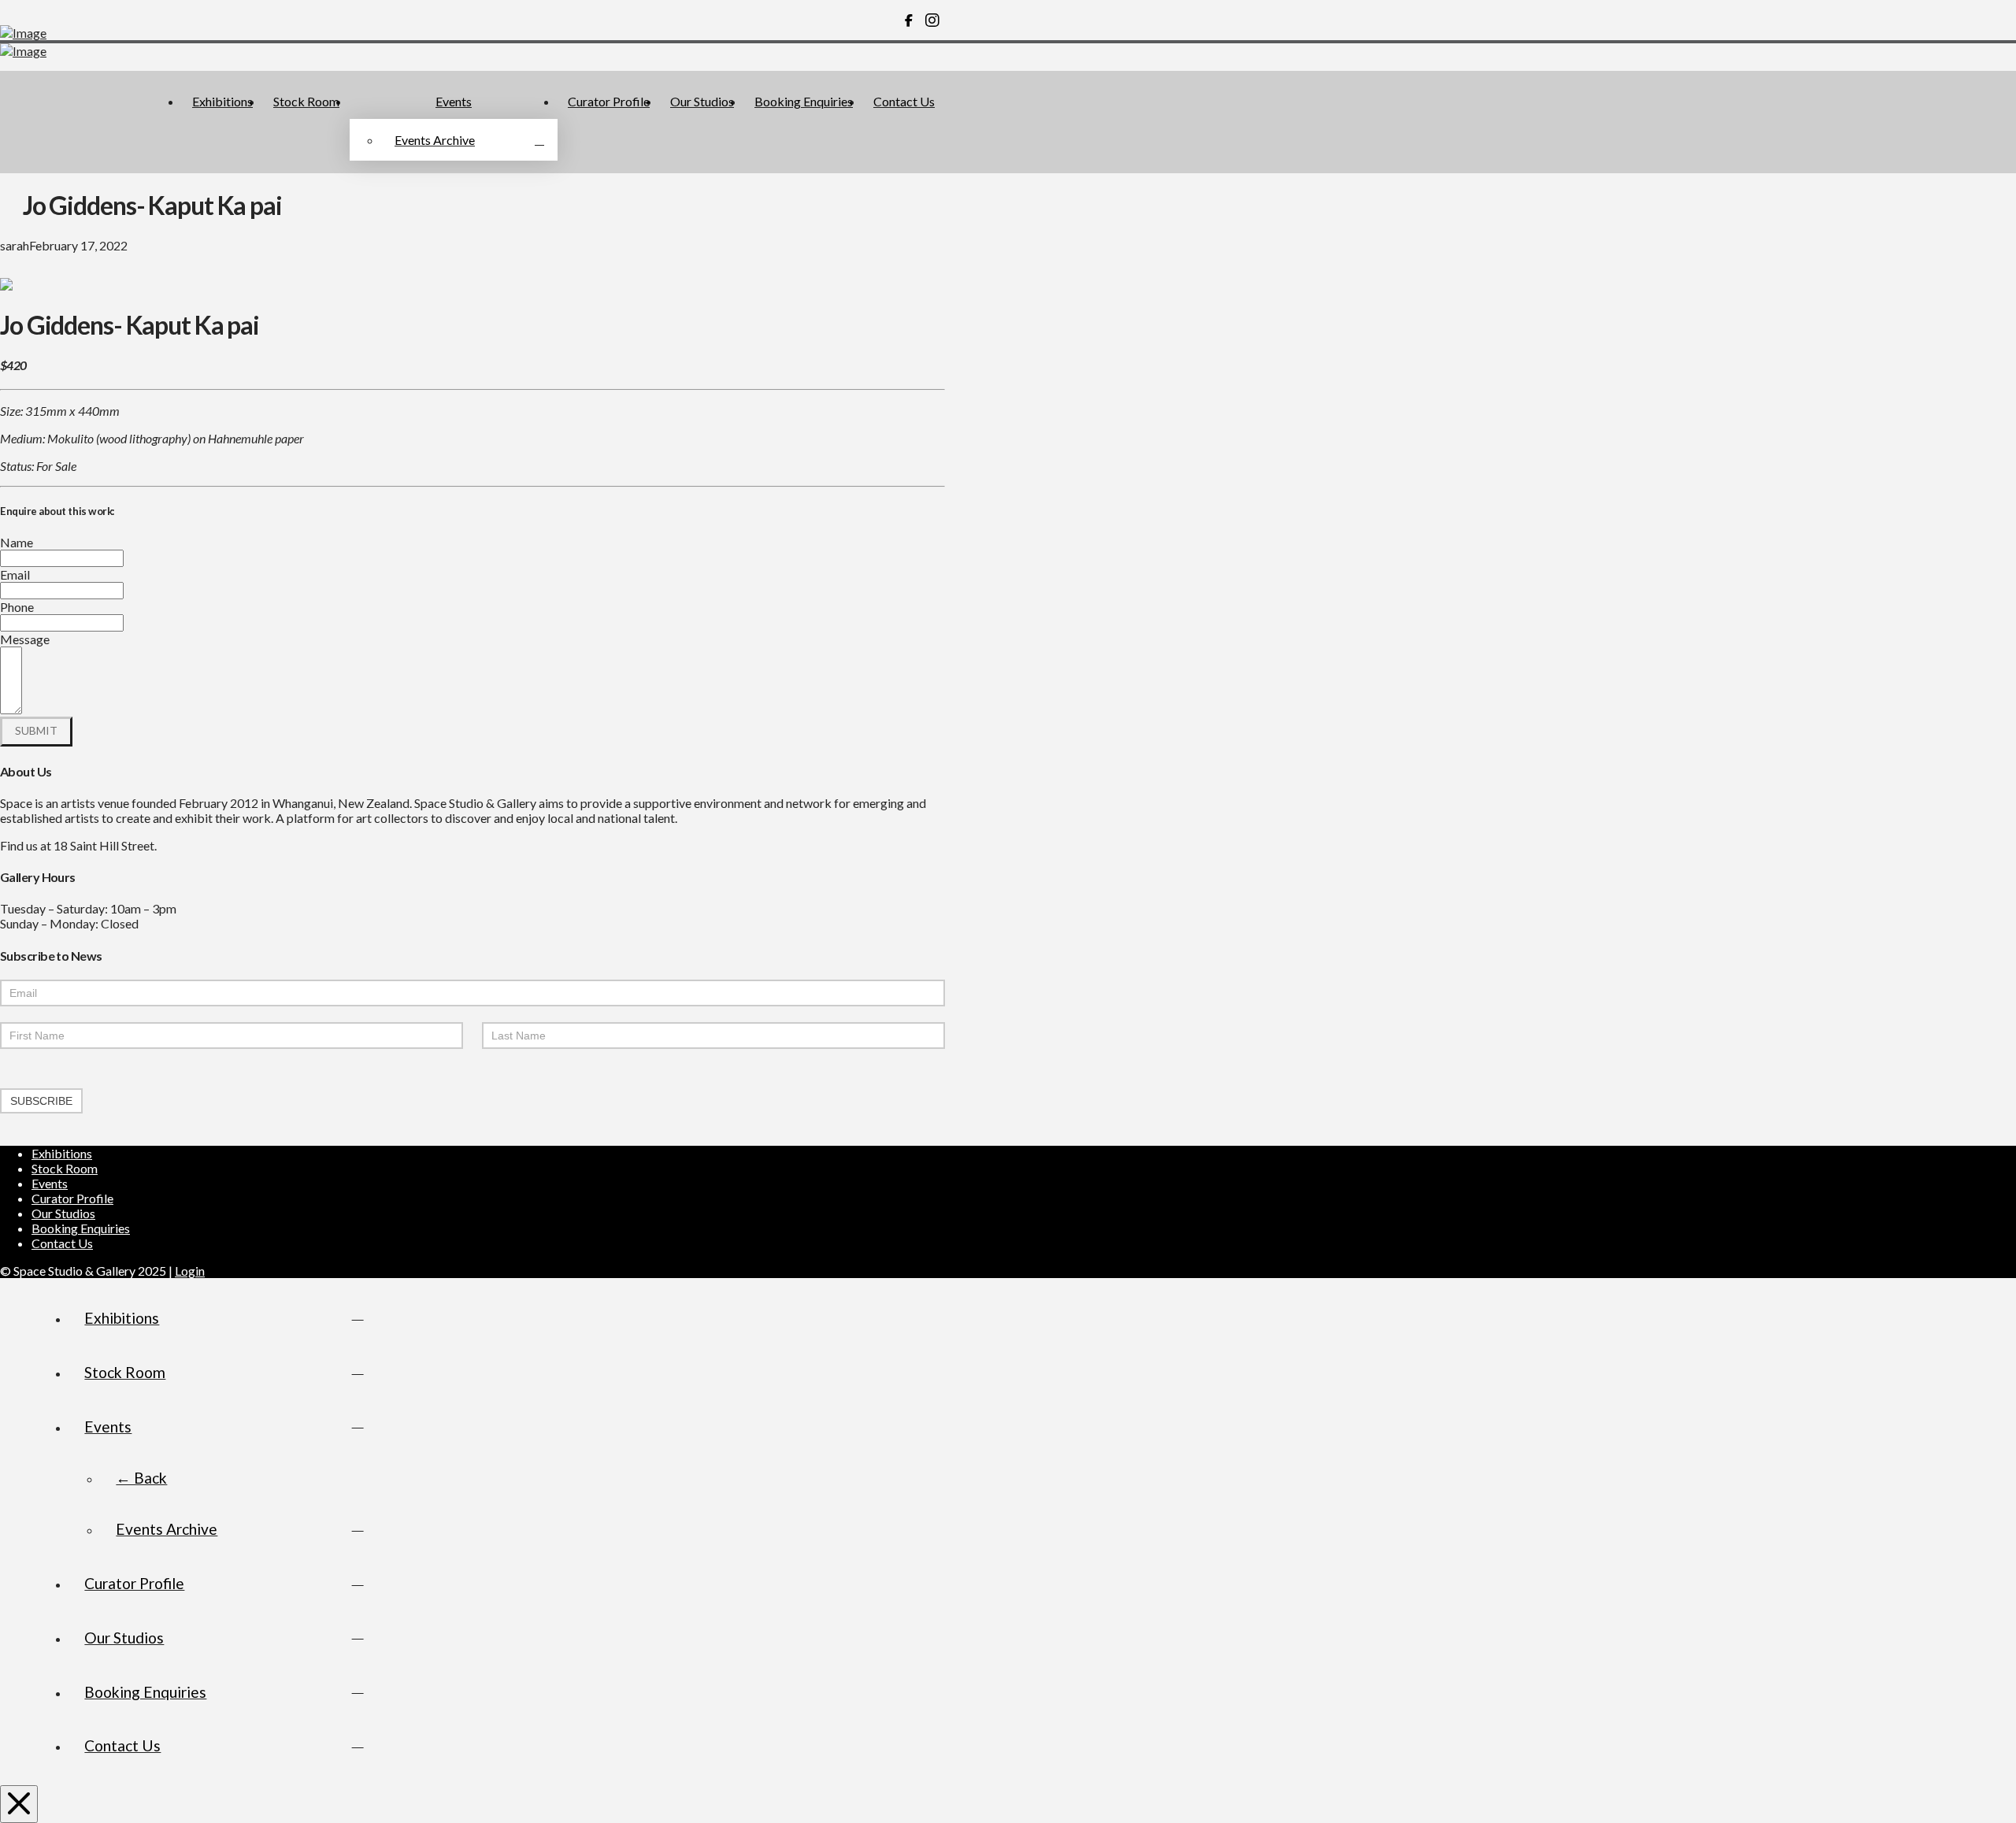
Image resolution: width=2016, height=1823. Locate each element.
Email (15, 574)
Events (50, 1183)
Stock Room (65, 1168)
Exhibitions (62, 1153)
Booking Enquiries (81, 1228)
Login (190, 1271)
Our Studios (63, 1213)
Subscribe (41, 1101)
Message (25, 639)
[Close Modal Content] (19, 1804)
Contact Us (62, 1243)
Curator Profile (72, 1198)
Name (17, 542)
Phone (17, 607)
